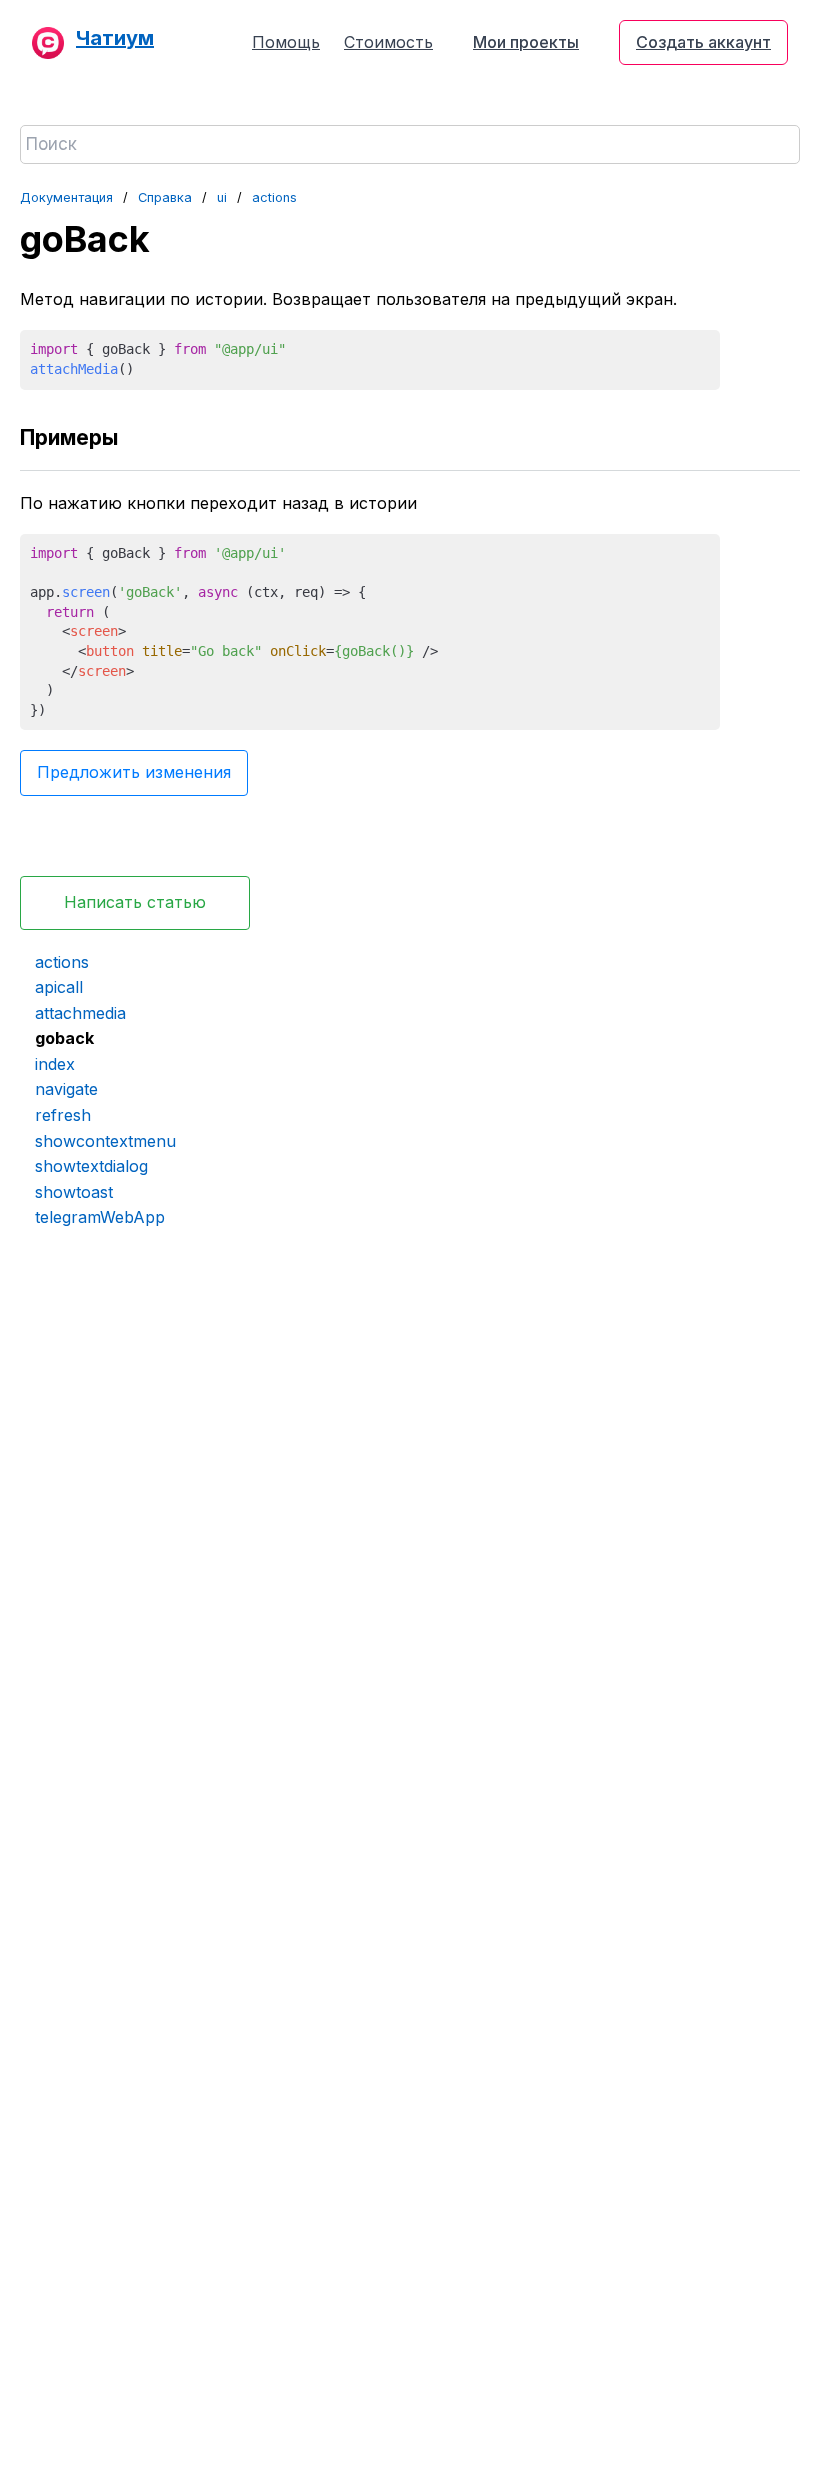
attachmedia (80, 1013)
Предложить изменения (134, 772)
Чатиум (115, 38)
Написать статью (135, 902)
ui (222, 197)
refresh (63, 1115)
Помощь (286, 42)
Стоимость (388, 42)
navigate (66, 1089)
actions (274, 197)
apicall (59, 987)
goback (64, 1038)
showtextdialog (91, 1166)
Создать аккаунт (703, 42)
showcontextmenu (105, 1141)
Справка (165, 197)
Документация (66, 197)
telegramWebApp (100, 1217)
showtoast (74, 1192)
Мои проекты (526, 42)
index (55, 1064)
